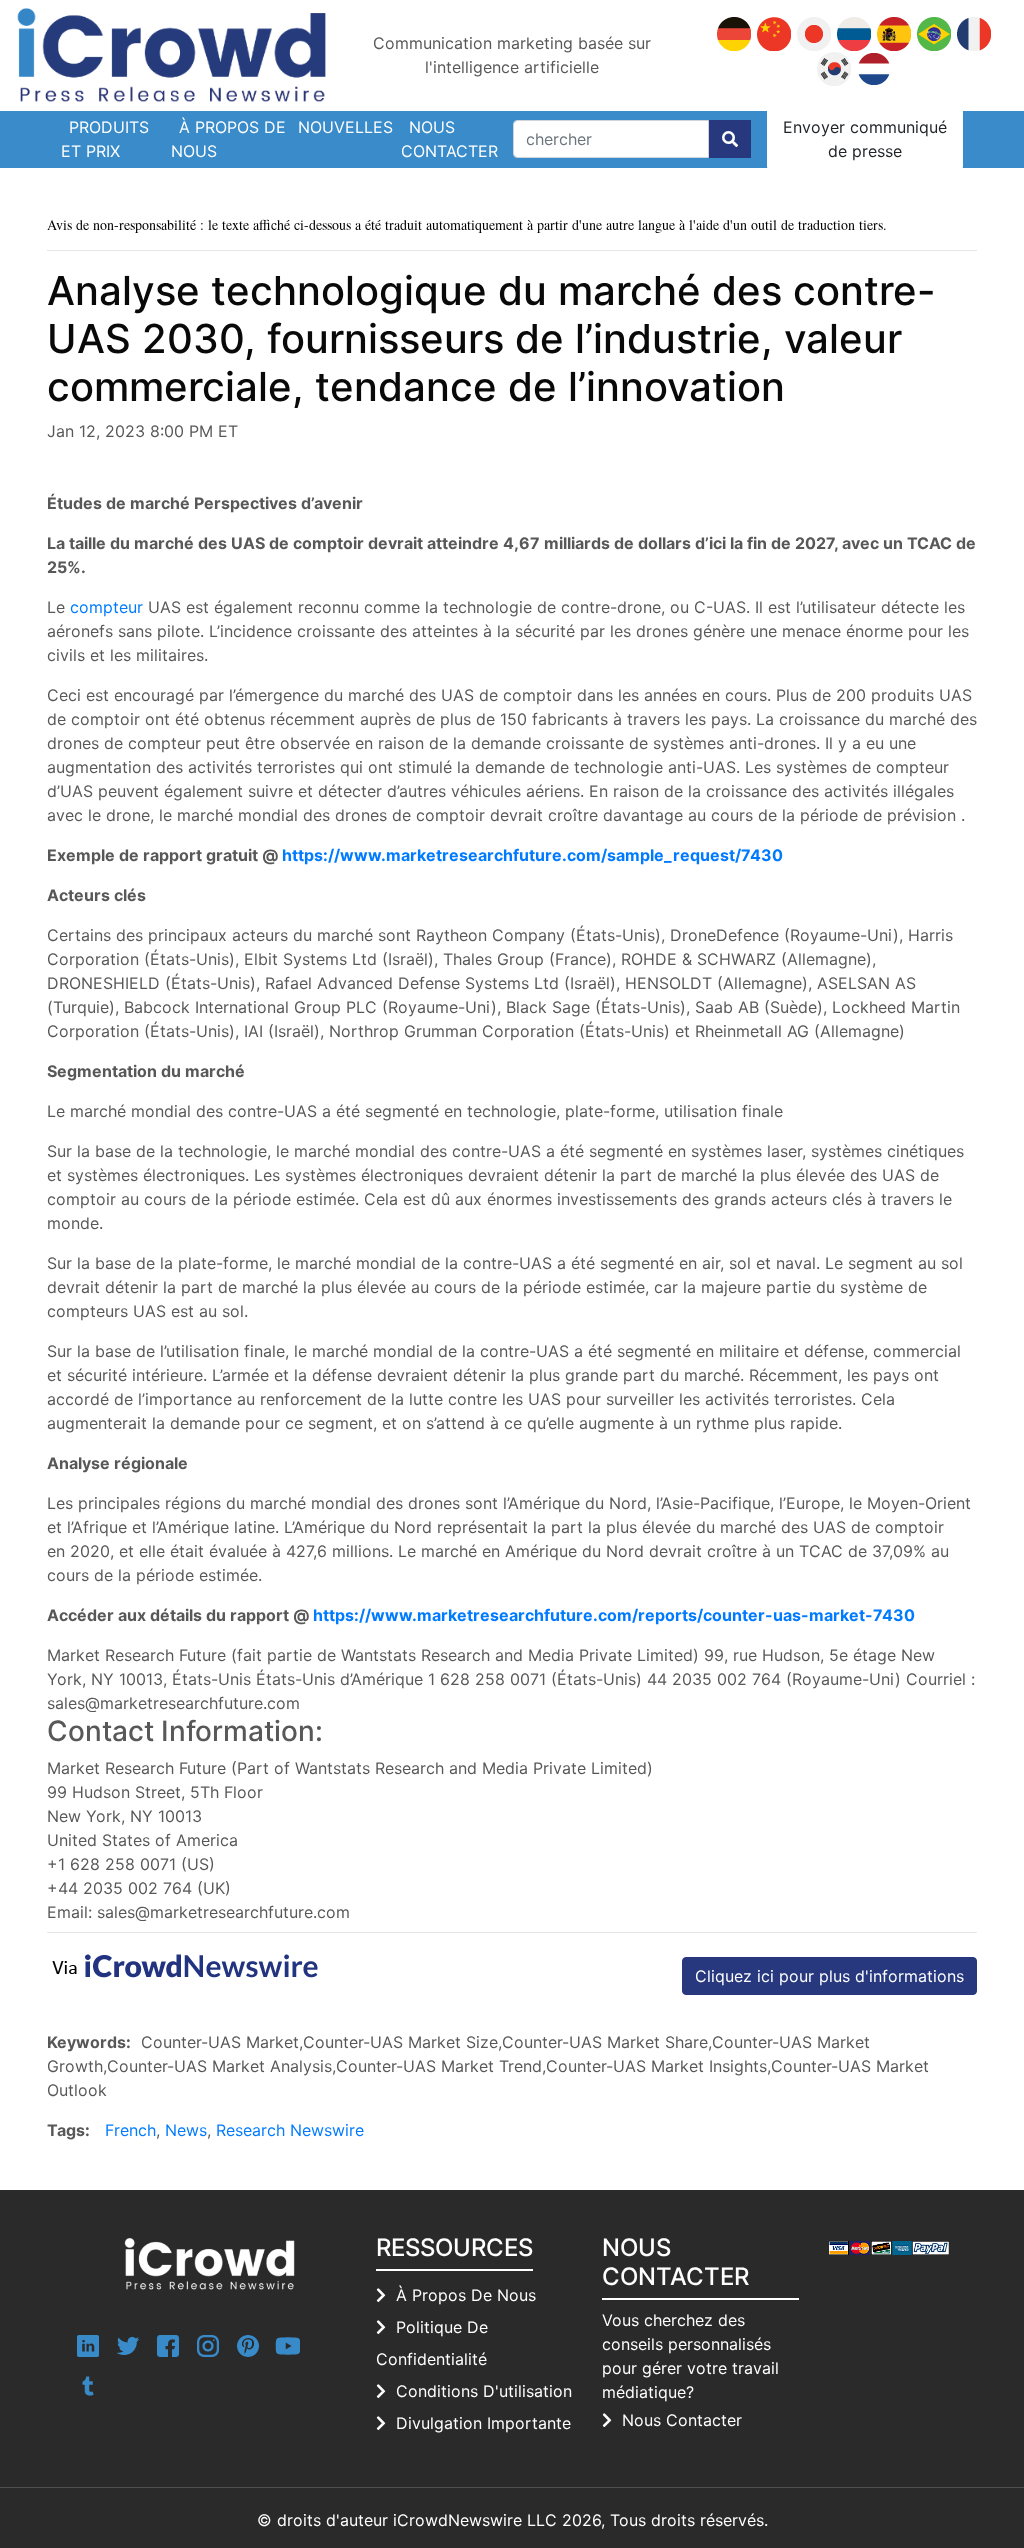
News (186, 2130)
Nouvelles (345, 127)
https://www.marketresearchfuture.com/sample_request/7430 (532, 855)
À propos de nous (228, 139)
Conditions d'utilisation (484, 2391)
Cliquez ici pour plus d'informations (829, 1976)
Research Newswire (290, 2130)
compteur (106, 607)
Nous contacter (449, 139)
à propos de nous (466, 2295)
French (130, 2130)
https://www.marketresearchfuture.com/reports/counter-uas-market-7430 (614, 1615)
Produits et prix (105, 139)
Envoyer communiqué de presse (865, 139)
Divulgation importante (483, 2423)
